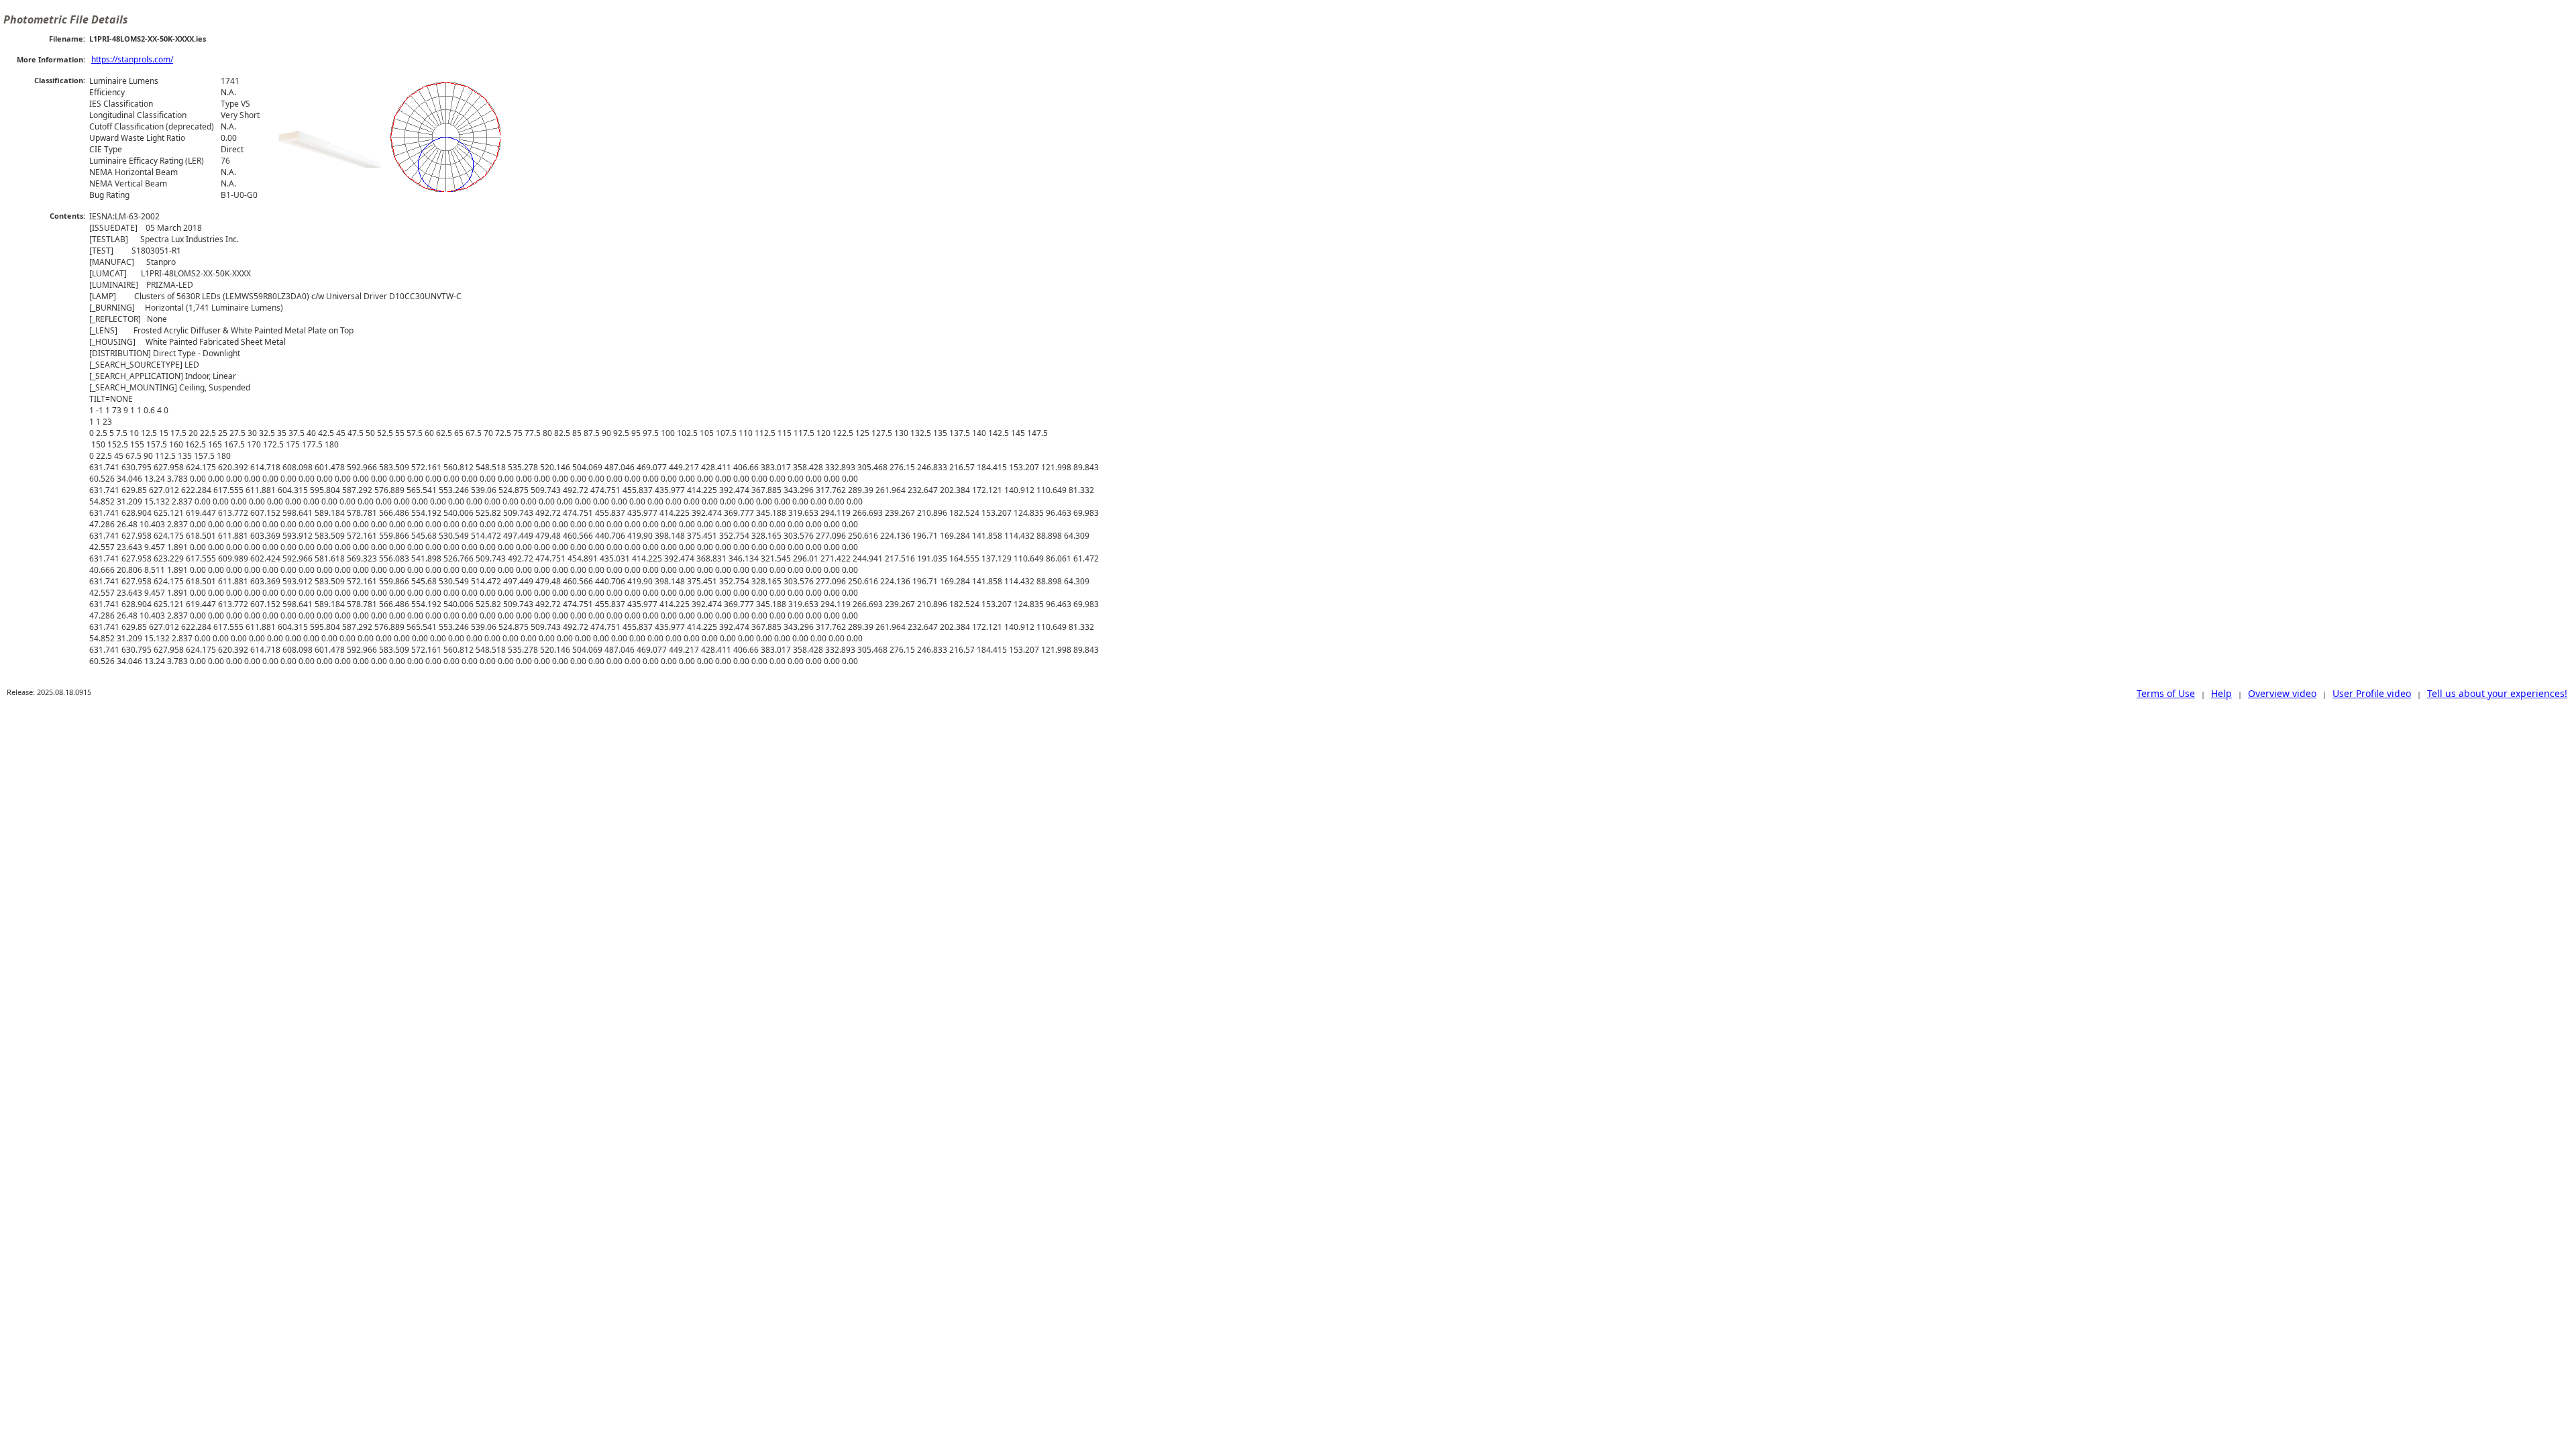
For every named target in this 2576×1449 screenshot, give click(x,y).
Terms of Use (2166, 693)
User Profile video (2372, 693)
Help (2221, 693)
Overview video (2282, 693)
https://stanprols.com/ (132, 59)
